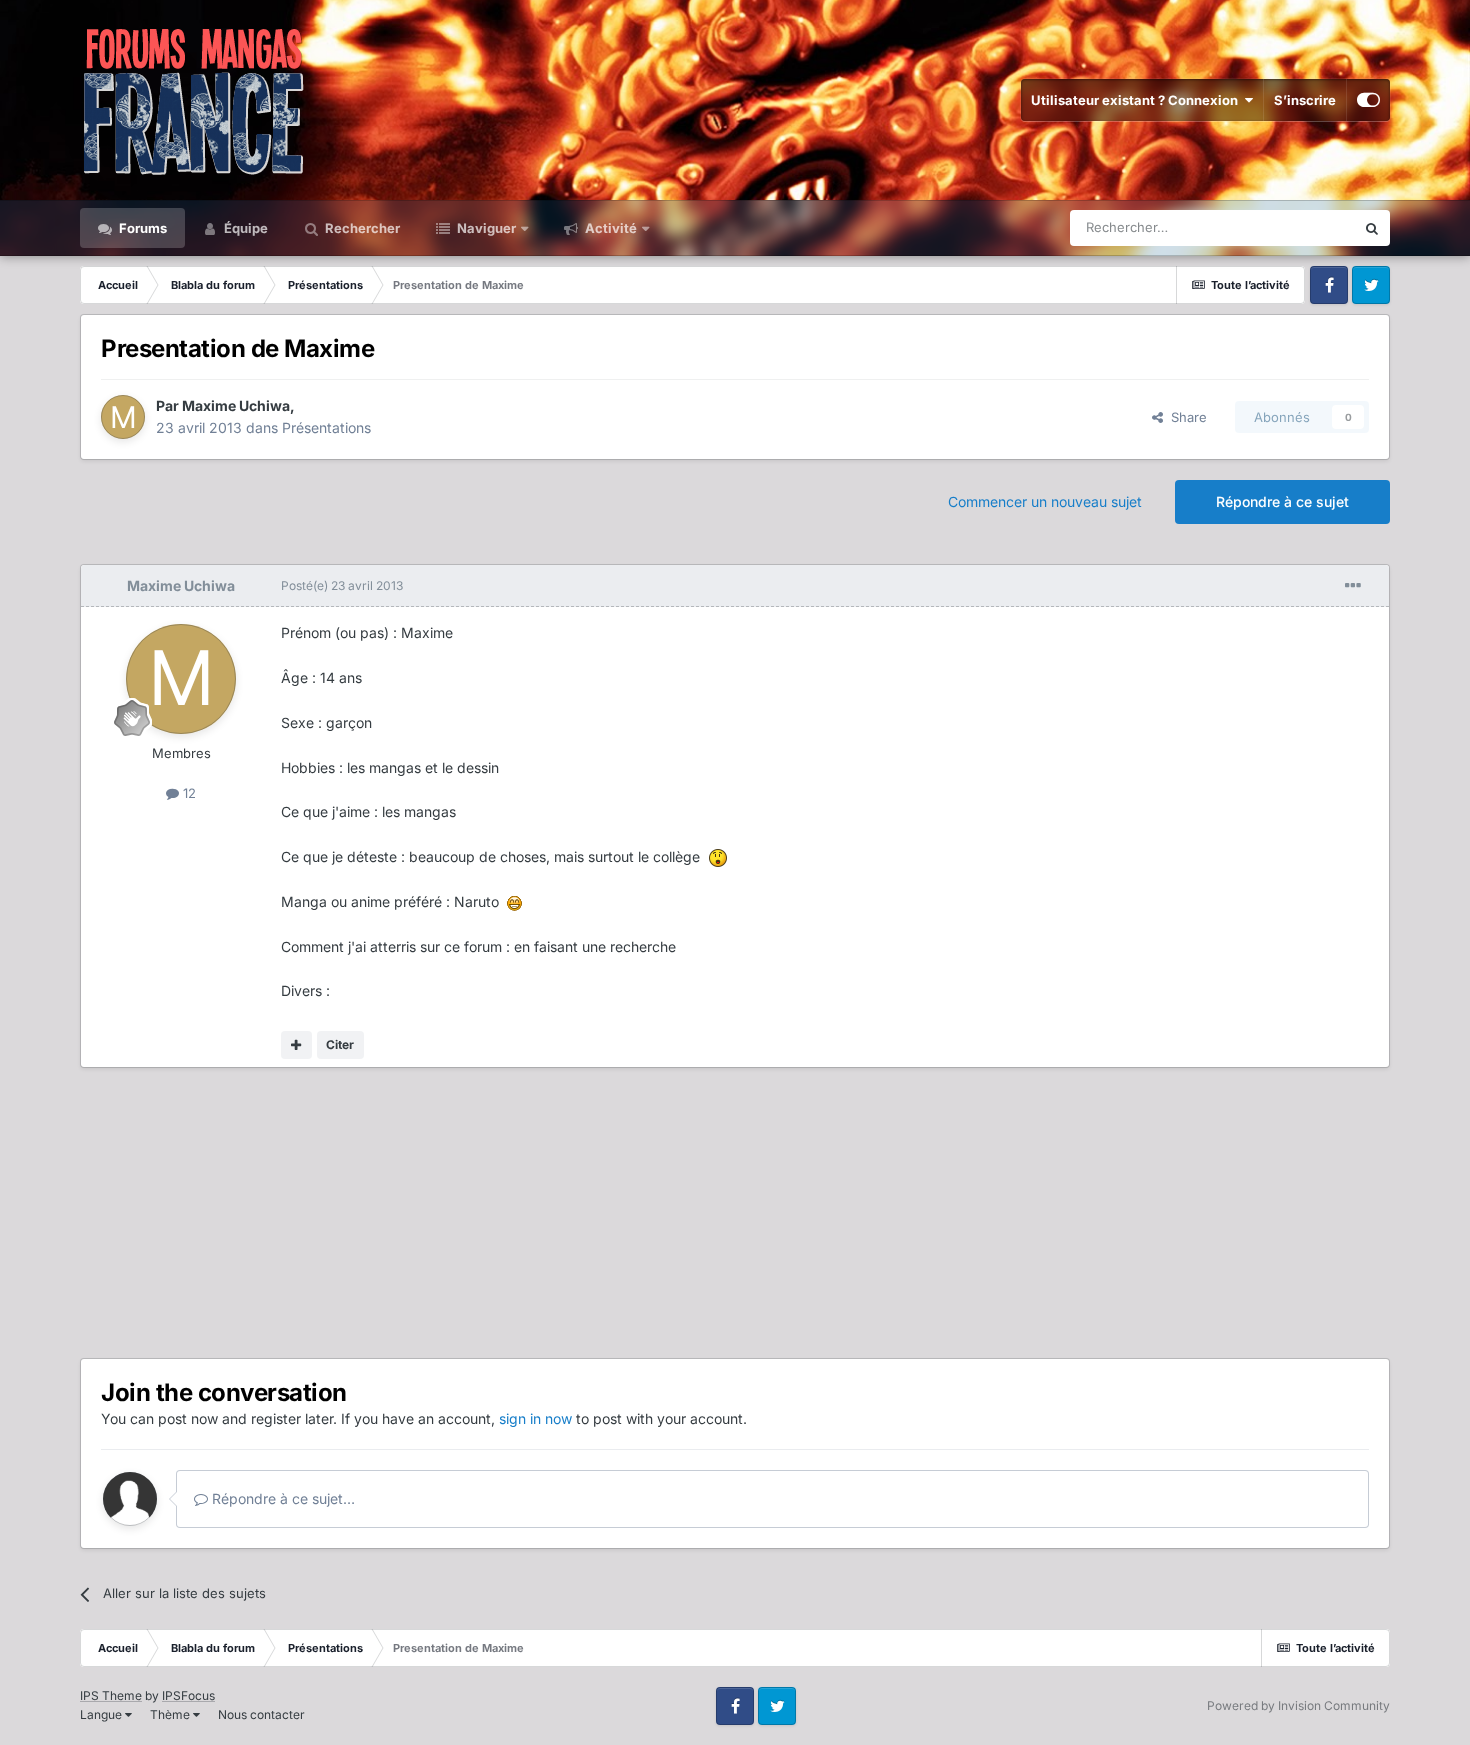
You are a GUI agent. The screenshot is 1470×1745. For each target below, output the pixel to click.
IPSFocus (188, 1695)
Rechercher (361, 228)
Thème (171, 1714)
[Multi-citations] (296, 1045)
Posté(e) (342, 585)
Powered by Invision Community (1298, 1705)
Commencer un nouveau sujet (1045, 501)
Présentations (326, 427)
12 (187, 793)
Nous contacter (261, 1714)
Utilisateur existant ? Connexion (1137, 100)
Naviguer (485, 228)
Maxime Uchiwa (236, 405)
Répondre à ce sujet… (281, 1498)
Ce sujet (1304, 227)
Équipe (244, 228)
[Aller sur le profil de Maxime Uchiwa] (123, 417)
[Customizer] (1368, 100)
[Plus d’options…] (1353, 586)
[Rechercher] (1372, 228)
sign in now (535, 1418)
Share (1185, 417)
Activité (609, 228)
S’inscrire (1305, 100)
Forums (141, 228)
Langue (102, 1714)
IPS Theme (111, 1695)
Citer (340, 1044)
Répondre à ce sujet (1282, 501)
